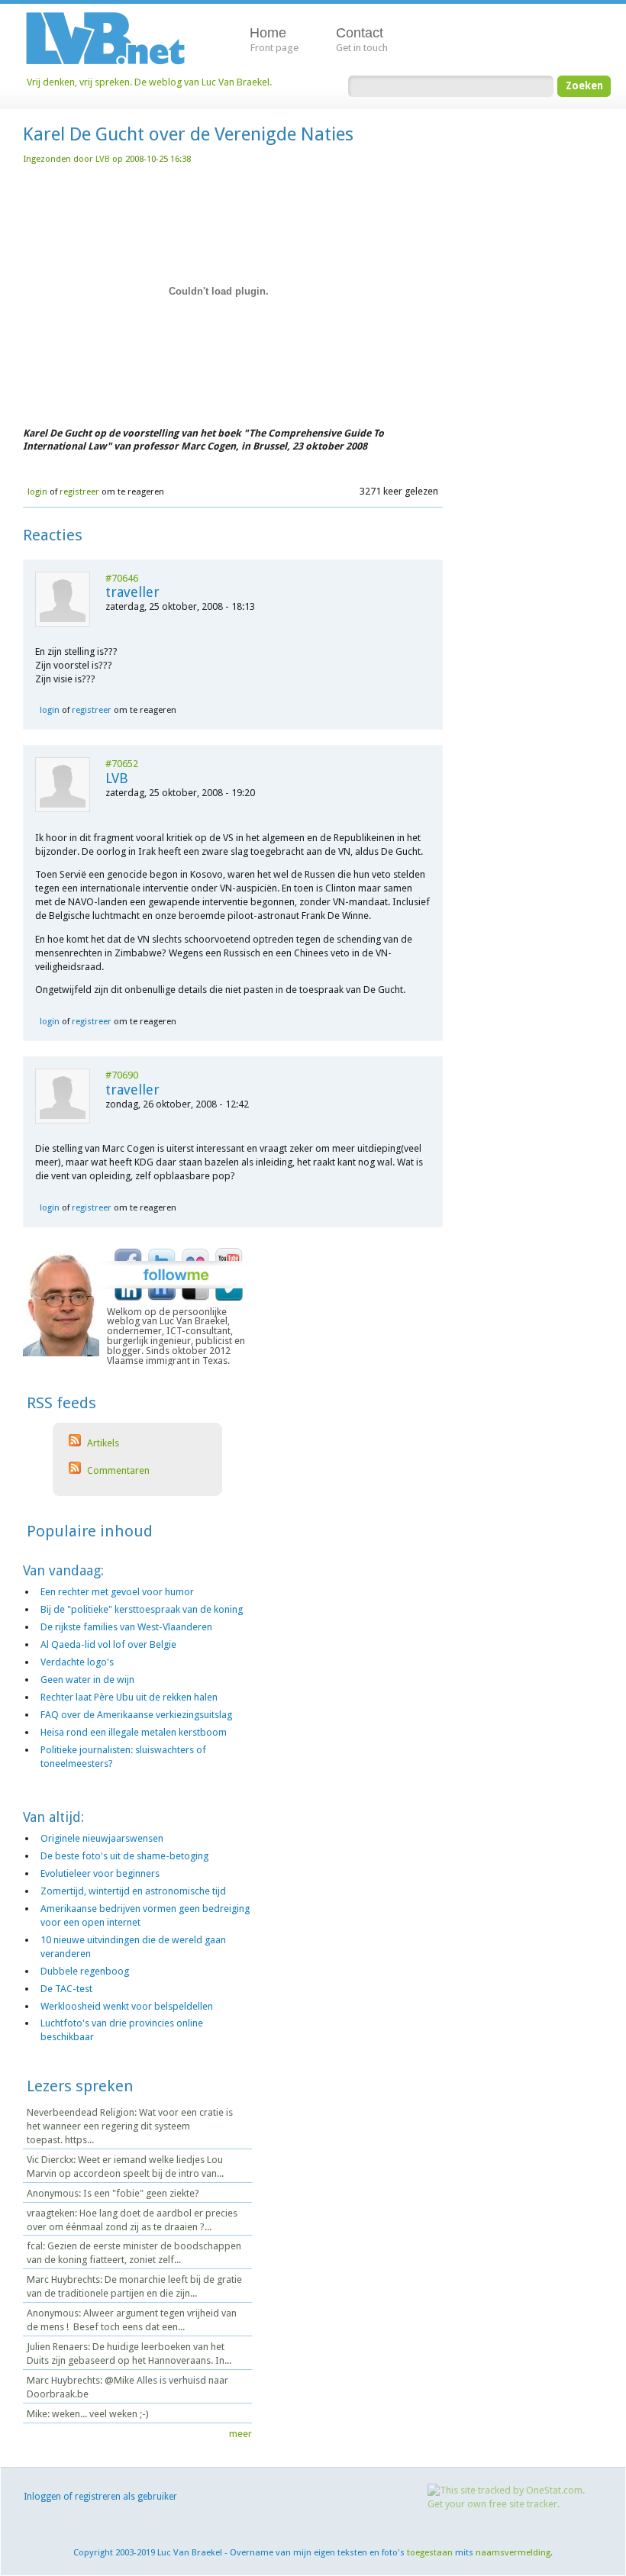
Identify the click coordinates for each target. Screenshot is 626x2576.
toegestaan (430, 2552)
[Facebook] (128, 1252)
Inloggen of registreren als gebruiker (100, 2497)
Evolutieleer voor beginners (100, 1873)
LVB (103, 159)
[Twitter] (162, 1252)
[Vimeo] (229, 1298)
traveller (132, 592)
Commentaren (117, 1470)
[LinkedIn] (128, 1298)
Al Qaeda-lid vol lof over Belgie (108, 1644)
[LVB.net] (117, 37)
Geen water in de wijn (87, 1680)
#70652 (122, 764)
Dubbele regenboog (85, 1971)
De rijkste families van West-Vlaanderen (126, 1627)
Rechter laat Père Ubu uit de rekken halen (129, 1697)
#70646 (122, 578)
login (37, 492)
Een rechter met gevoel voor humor (117, 1592)
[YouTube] (229, 1252)
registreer (79, 492)
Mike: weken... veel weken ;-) (88, 2414)
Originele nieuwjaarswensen (102, 1838)
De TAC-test (66, 1989)
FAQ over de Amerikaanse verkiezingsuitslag (136, 1715)
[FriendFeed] (162, 1298)
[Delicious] (195, 1298)
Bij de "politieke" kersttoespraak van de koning (142, 1609)
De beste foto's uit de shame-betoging (124, 1856)
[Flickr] (195, 1252)
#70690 (122, 1075)
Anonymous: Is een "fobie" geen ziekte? (113, 2193)
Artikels (102, 1443)
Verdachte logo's (77, 1662)
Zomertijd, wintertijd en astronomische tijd (133, 1891)
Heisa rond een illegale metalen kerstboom (134, 1732)
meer (240, 2434)
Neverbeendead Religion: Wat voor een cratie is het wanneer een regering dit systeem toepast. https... (130, 2126)
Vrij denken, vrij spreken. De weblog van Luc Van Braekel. (149, 82)
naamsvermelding (513, 2552)
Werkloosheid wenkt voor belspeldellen (127, 2006)
